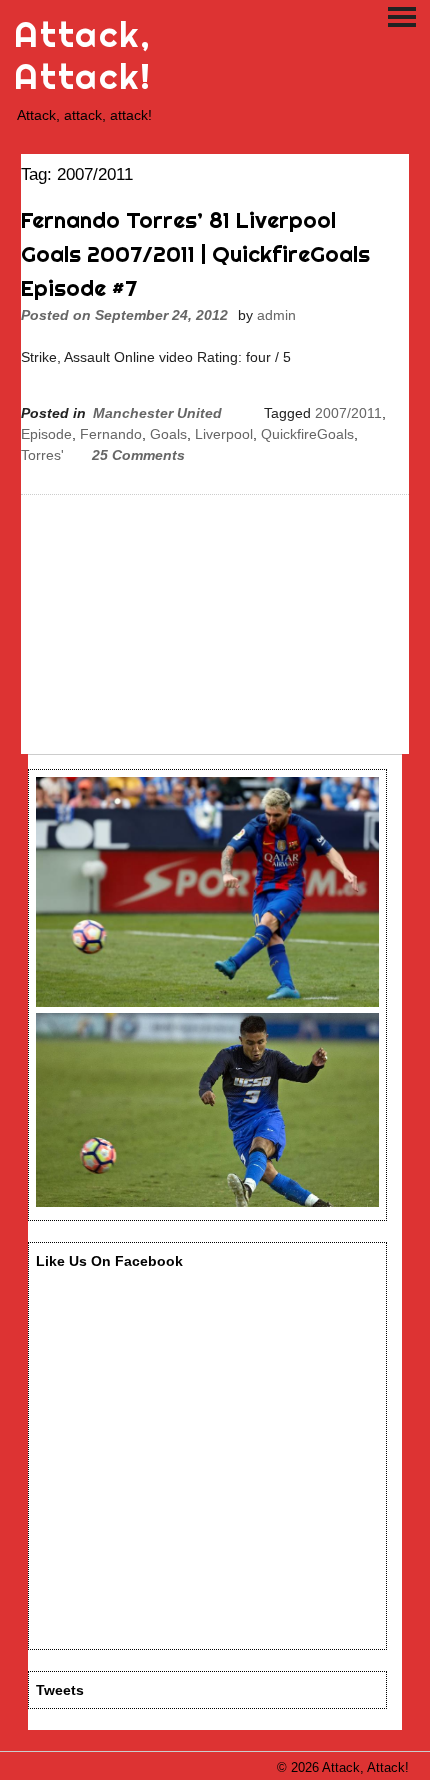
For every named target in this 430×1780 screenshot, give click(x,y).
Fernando (111, 434)
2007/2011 (348, 413)
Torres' (42, 455)
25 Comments (138, 455)
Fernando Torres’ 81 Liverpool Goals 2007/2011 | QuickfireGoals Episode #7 (195, 253)
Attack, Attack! (82, 55)
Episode (46, 434)
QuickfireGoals (307, 434)
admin (276, 315)
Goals (168, 434)
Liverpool (224, 434)
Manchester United (157, 413)
